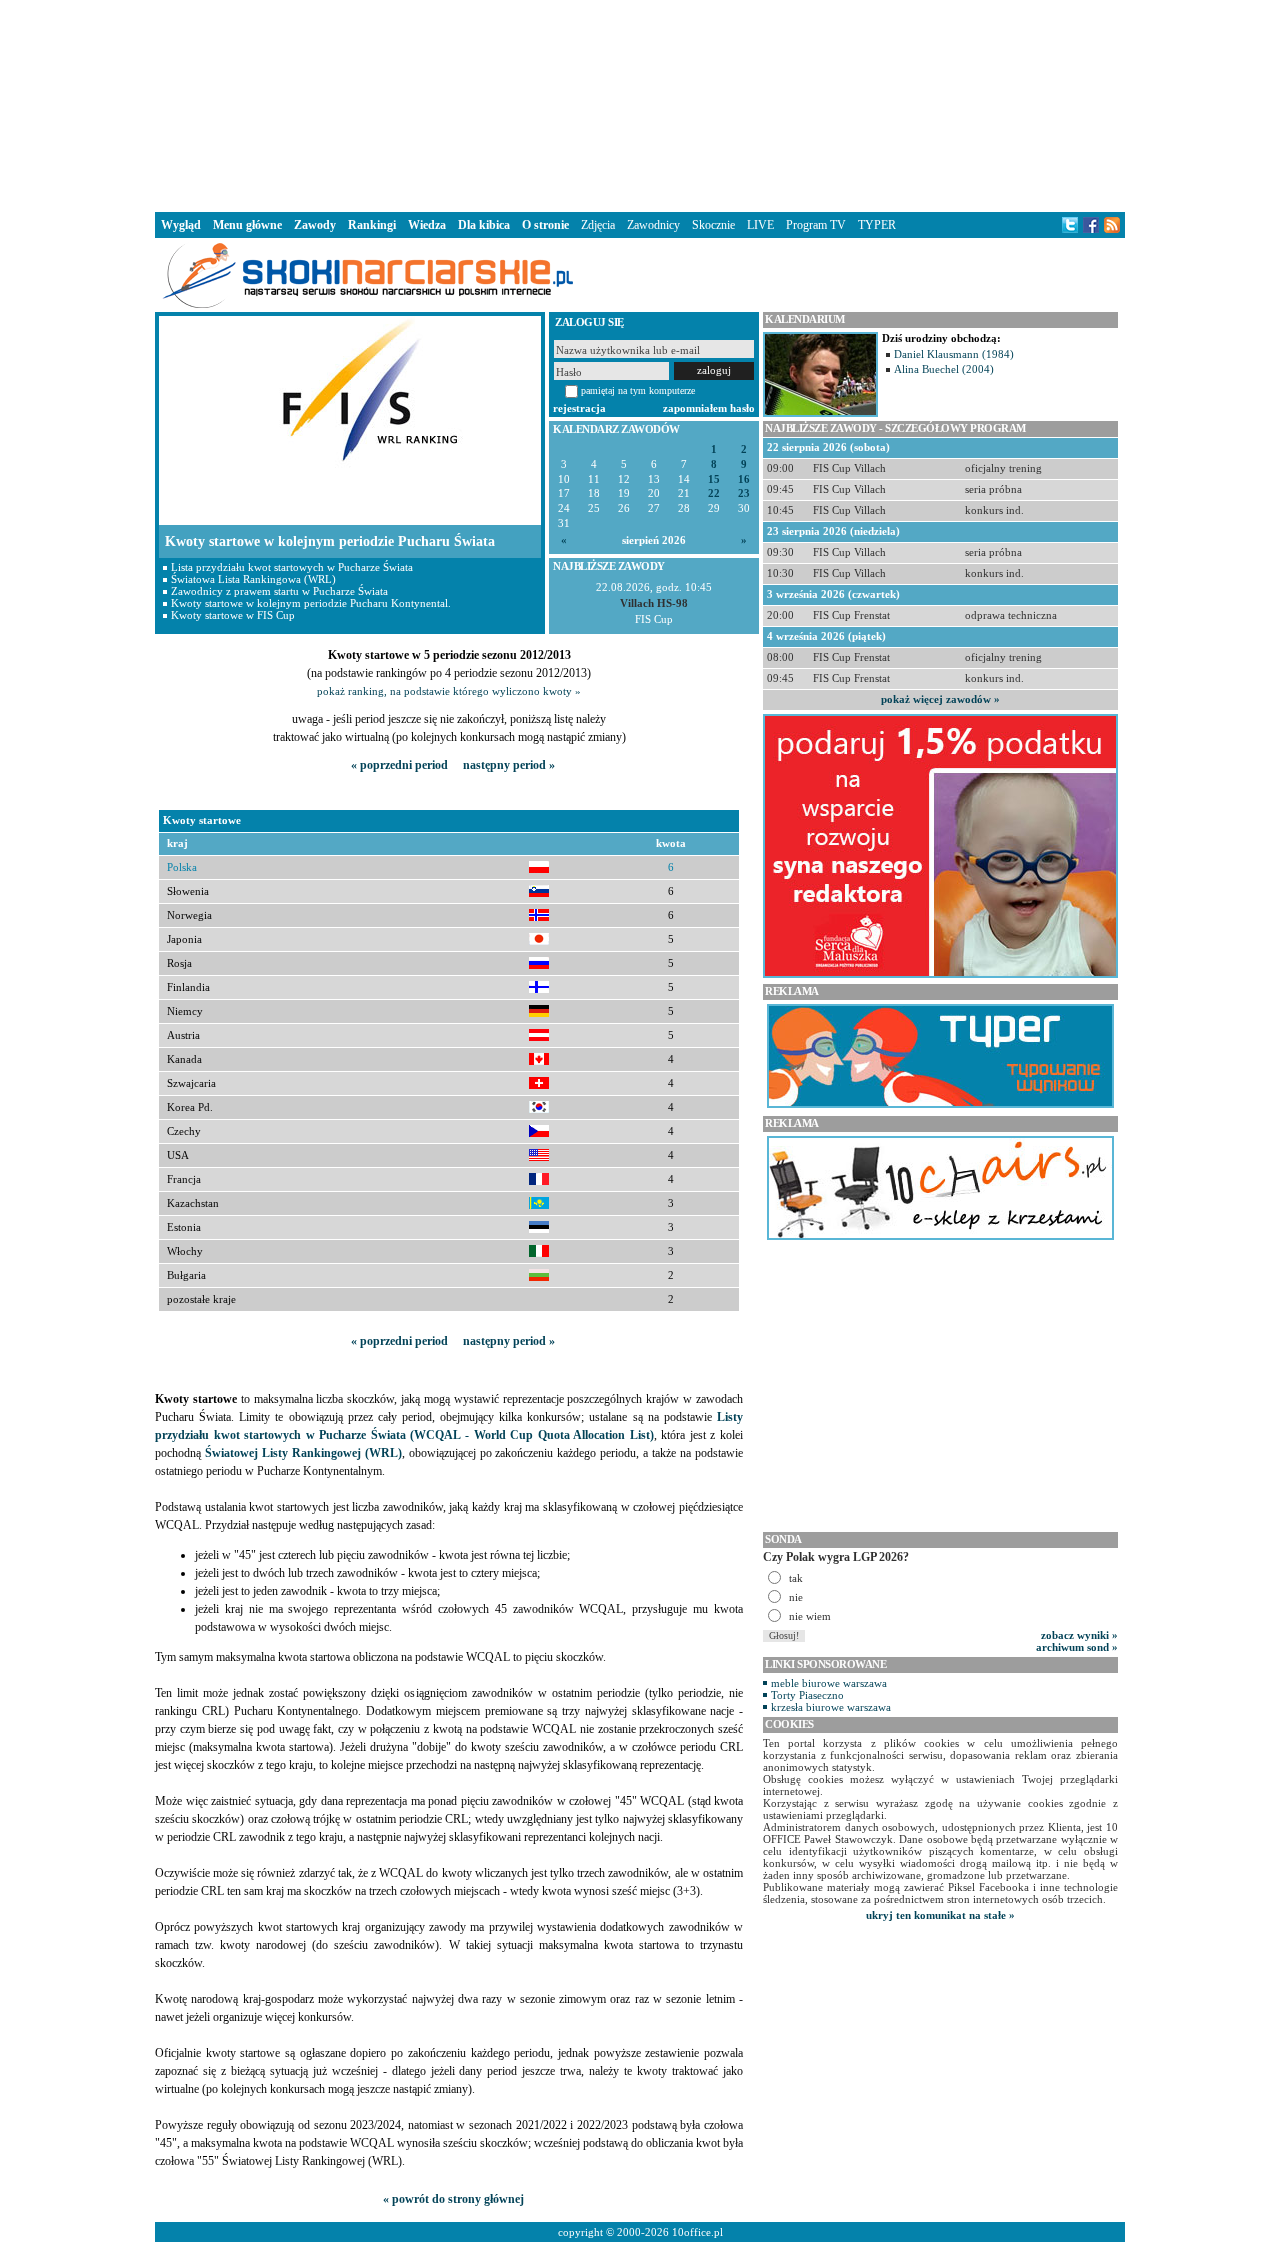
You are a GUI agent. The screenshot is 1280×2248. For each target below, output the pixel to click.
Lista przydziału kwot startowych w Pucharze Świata (292, 567)
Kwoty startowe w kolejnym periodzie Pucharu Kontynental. (311, 603)
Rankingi (372, 225)
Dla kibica (484, 225)
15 (714, 479)
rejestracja (579, 408)
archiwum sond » (1077, 1647)
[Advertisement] (640, 104)
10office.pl (697, 2232)
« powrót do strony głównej (453, 2199)
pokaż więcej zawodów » (940, 699)
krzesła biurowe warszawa (831, 1707)
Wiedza (427, 225)
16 (744, 479)
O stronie (545, 225)
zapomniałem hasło (709, 408)
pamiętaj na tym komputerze (638, 390)
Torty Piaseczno (807, 1695)
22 (714, 493)
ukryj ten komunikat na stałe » (940, 1915)
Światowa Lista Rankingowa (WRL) (253, 579)
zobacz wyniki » (1079, 1635)
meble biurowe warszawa (829, 1683)
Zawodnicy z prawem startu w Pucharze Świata (279, 591)
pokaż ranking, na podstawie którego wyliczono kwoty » (449, 691)
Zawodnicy (653, 225)
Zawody (315, 225)
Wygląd (181, 225)
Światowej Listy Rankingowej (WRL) (303, 1453)
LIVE (760, 225)
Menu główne (247, 225)
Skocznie (713, 225)
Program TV (816, 225)
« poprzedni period (399, 765)
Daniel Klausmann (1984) (954, 354)
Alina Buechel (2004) (944, 369)
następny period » (509, 765)
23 (744, 493)
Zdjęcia (598, 225)
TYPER (877, 225)
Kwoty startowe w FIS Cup (233, 615)
